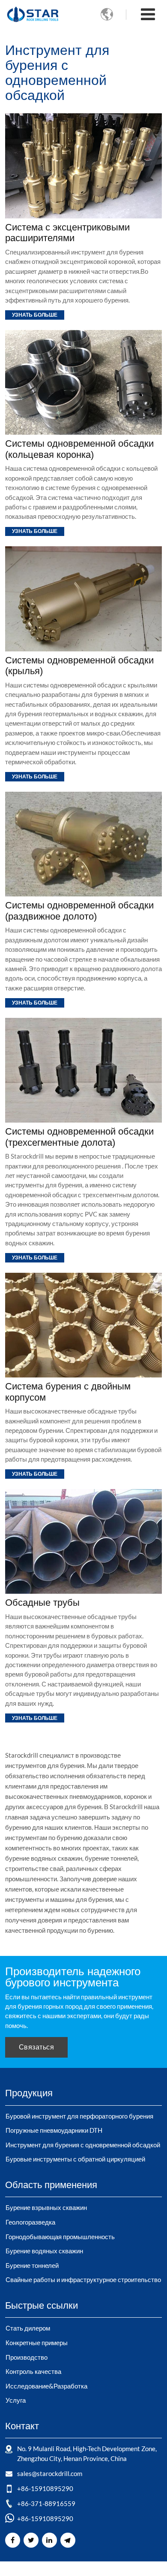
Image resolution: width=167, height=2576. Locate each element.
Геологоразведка (30, 2222)
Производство (27, 2357)
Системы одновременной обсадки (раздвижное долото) (79, 911)
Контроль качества (33, 2371)
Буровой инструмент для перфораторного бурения (79, 2116)
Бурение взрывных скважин (46, 2207)
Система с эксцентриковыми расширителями (67, 233)
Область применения (51, 2185)
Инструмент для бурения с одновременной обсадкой (83, 2145)
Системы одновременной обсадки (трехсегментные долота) (79, 1137)
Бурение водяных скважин (44, 2251)
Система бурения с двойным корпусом (68, 1392)
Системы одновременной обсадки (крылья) (79, 666)
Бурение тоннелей (32, 2265)
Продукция (29, 2093)
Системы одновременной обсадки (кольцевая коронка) (79, 449)
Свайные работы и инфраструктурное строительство (83, 2279)
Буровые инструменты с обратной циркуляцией (75, 2159)
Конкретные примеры (37, 2343)
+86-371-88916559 (46, 2503)
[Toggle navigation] (148, 15)
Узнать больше (35, 315)
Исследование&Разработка (46, 2386)
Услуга (16, 2400)
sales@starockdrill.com (50, 2473)
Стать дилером (28, 2328)
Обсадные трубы (42, 1603)
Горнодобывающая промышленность (60, 2237)
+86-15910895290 (45, 2488)
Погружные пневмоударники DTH (54, 2130)
